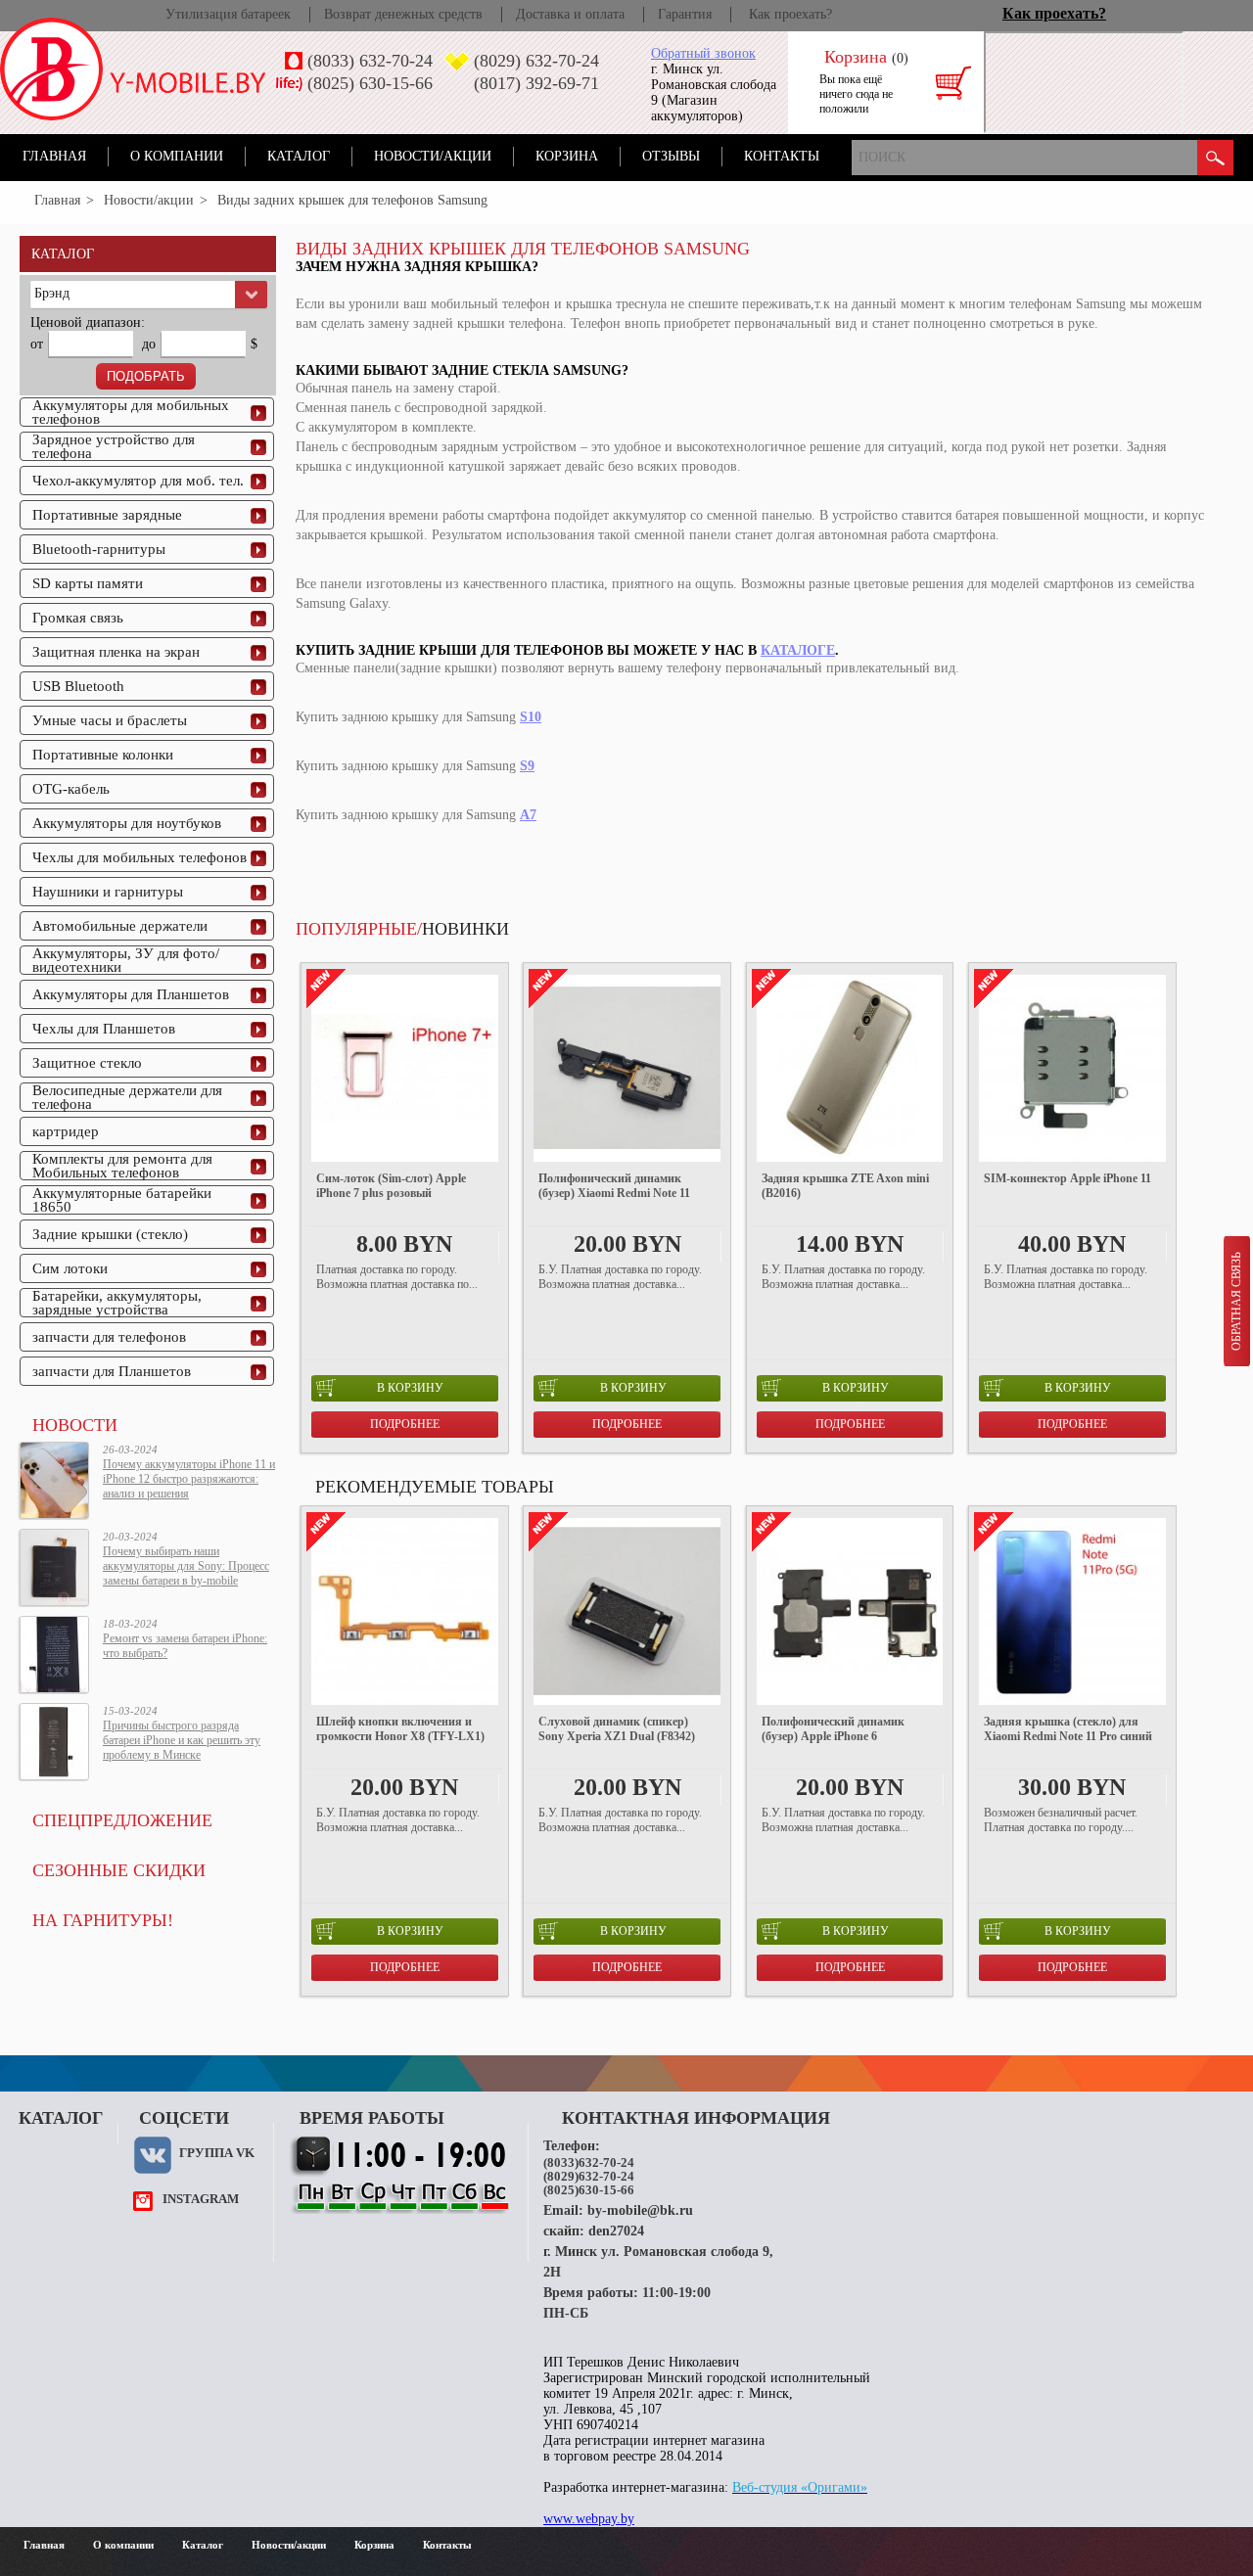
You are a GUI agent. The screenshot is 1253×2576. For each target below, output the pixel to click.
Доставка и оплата (570, 14)
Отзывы (671, 156)
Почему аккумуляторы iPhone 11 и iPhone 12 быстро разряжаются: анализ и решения (189, 1479)
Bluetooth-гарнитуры (99, 549)
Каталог (299, 156)
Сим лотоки (70, 1268)
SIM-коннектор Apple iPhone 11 (1067, 1178)
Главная (54, 156)
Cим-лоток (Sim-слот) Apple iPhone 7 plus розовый (391, 1186)
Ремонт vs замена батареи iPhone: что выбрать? (185, 1646)
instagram (201, 2199)
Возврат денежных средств (403, 14)
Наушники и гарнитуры (108, 892)
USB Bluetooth (78, 686)
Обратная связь (1236, 1301)
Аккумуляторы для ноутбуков (127, 823)
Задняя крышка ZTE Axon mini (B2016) (845, 1186)
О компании (177, 156)
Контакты (782, 156)
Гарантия (685, 14)
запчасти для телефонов (109, 1337)
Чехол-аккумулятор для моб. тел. (138, 481)
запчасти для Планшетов (112, 1371)
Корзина (567, 156)
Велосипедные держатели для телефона (127, 1097)
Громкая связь (78, 618)
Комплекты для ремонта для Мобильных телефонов (122, 1166)
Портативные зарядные (107, 515)
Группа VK (217, 2153)
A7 (528, 815)
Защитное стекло (87, 1063)
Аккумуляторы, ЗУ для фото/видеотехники (126, 960)
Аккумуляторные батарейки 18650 (122, 1200)
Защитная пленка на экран (116, 652)
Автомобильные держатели (120, 926)
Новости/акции (433, 156)
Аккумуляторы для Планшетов (131, 994)
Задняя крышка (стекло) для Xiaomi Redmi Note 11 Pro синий (1068, 1729)
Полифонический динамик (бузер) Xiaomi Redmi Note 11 (614, 1186)
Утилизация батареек (228, 14)
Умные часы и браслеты (110, 720)
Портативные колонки (103, 755)
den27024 (616, 2231)
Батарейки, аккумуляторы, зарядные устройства (117, 1303)
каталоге (798, 650)
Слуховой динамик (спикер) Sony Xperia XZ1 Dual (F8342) (617, 1729)
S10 (531, 717)
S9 (527, 766)
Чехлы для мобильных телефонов (139, 857)
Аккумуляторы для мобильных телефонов (131, 412)
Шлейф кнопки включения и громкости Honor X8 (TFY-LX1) (400, 1729)
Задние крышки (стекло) (110, 1234)
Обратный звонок (703, 53)
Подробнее (405, 1424)
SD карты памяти (88, 583)
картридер (66, 1131)
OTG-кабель (71, 789)
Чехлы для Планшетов (104, 1029)
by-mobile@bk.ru (640, 2210)
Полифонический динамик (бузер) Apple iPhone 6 (833, 1729)
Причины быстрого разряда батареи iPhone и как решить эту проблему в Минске (182, 1740)
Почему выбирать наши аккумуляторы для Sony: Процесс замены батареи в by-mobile (186, 1566)
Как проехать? (790, 14)
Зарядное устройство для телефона (114, 446)
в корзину (410, 1388)
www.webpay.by (589, 2519)
